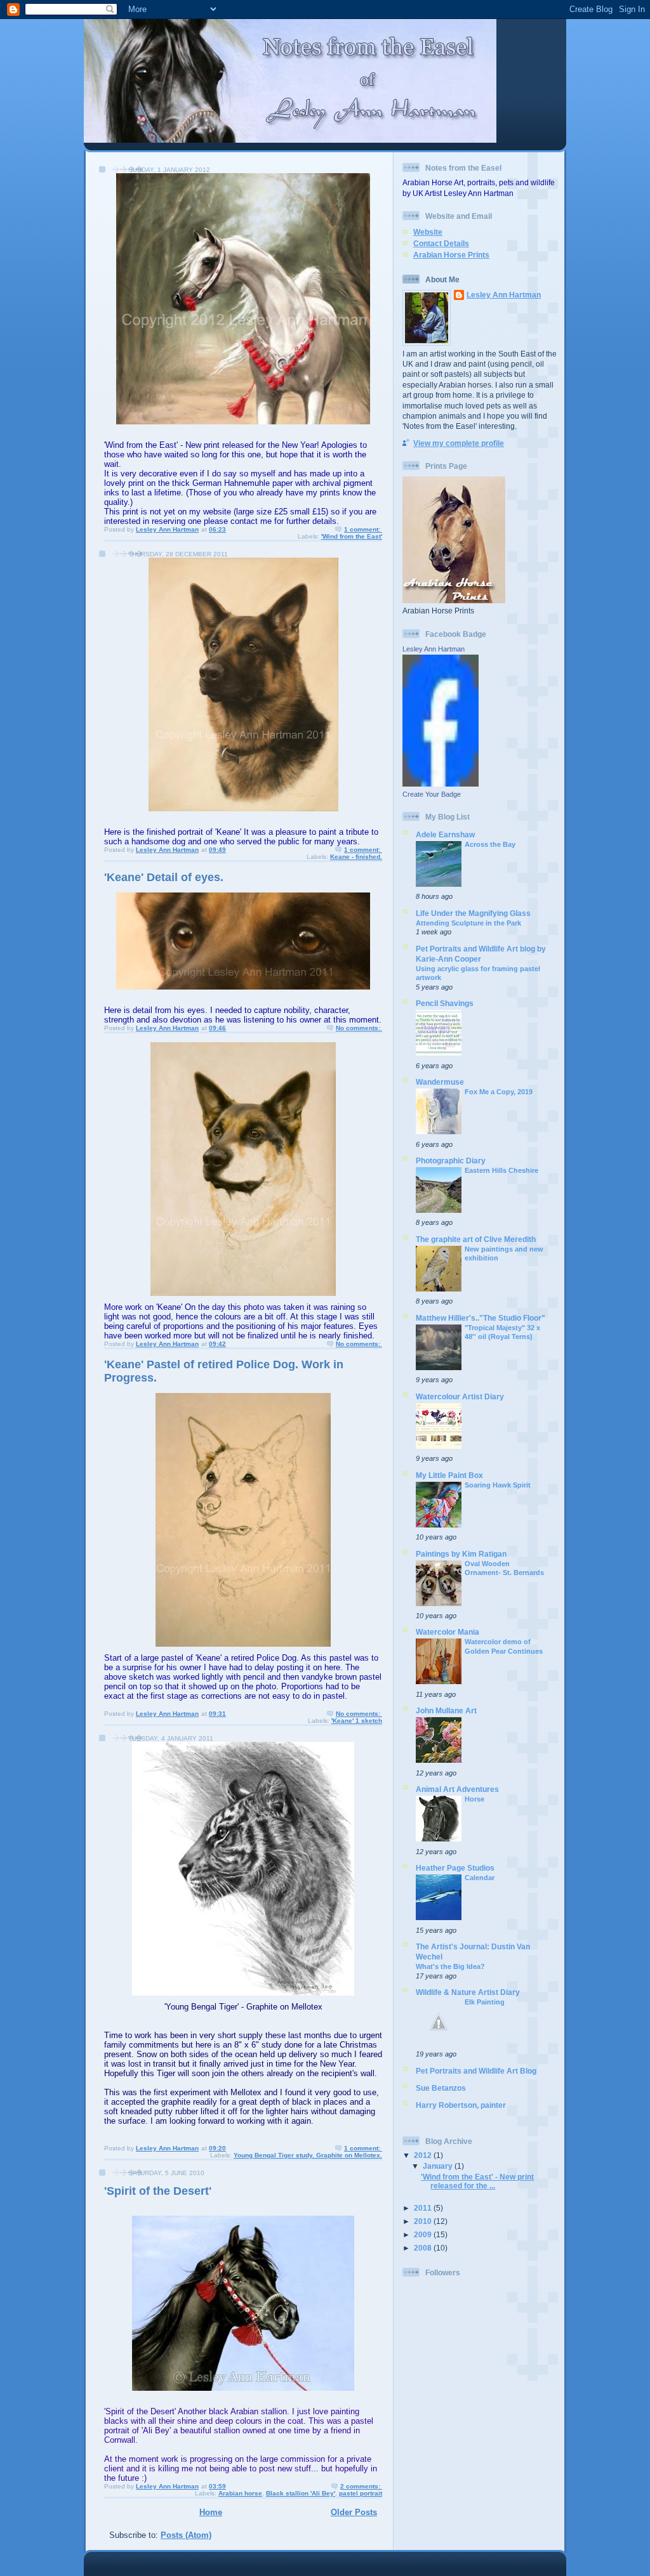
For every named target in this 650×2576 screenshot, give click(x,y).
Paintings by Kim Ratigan (461, 1554)
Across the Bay (490, 844)
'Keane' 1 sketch (357, 1721)
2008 (424, 2248)
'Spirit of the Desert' (158, 2191)
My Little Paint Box (449, 1475)
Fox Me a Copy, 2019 (499, 1092)
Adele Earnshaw (445, 834)
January (439, 2166)
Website (428, 232)
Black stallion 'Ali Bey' (301, 2493)
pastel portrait (361, 2493)
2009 (424, 2234)
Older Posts (354, 2512)
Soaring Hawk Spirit (498, 1485)
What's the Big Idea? (450, 1966)
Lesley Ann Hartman (504, 295)
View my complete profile (459, 443)
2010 (424, 2221)
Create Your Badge (432, 794)
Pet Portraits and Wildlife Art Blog (476, 2071)
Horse (474, 1799)
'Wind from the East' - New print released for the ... (477, 2181)
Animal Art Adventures (457, 1789)
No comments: (359, 1028)
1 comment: (363, 529)
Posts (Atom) (186, 2535)
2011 (424, 2208)
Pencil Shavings (445, 1003)
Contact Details (441, 243)
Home (211, 2512)
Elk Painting (485, 2002)
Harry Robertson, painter (461, 2105)
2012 (424, 2155)
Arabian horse (240, 2493)
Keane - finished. (356, 857)
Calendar (480, 1878)
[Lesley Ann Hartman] (441, 784)
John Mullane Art (446, 1710)
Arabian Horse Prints (451, 255)
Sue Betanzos (441, 2088)
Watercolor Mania (448, 1632)
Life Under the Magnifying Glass (473, 913)
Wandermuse (440, 1082)
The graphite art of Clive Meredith (476, 1239)
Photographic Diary (451, 1161)
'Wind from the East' (352, 536)
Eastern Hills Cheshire (501, 1170)
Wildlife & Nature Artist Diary (468, 1992)
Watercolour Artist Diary (460, 1396)
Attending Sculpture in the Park (468, 923)
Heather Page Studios (455, 1868)
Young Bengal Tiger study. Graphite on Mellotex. (308, 2155)
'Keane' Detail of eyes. (164, 877)
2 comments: (361, 2486)
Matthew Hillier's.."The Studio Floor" (481, 1318)
